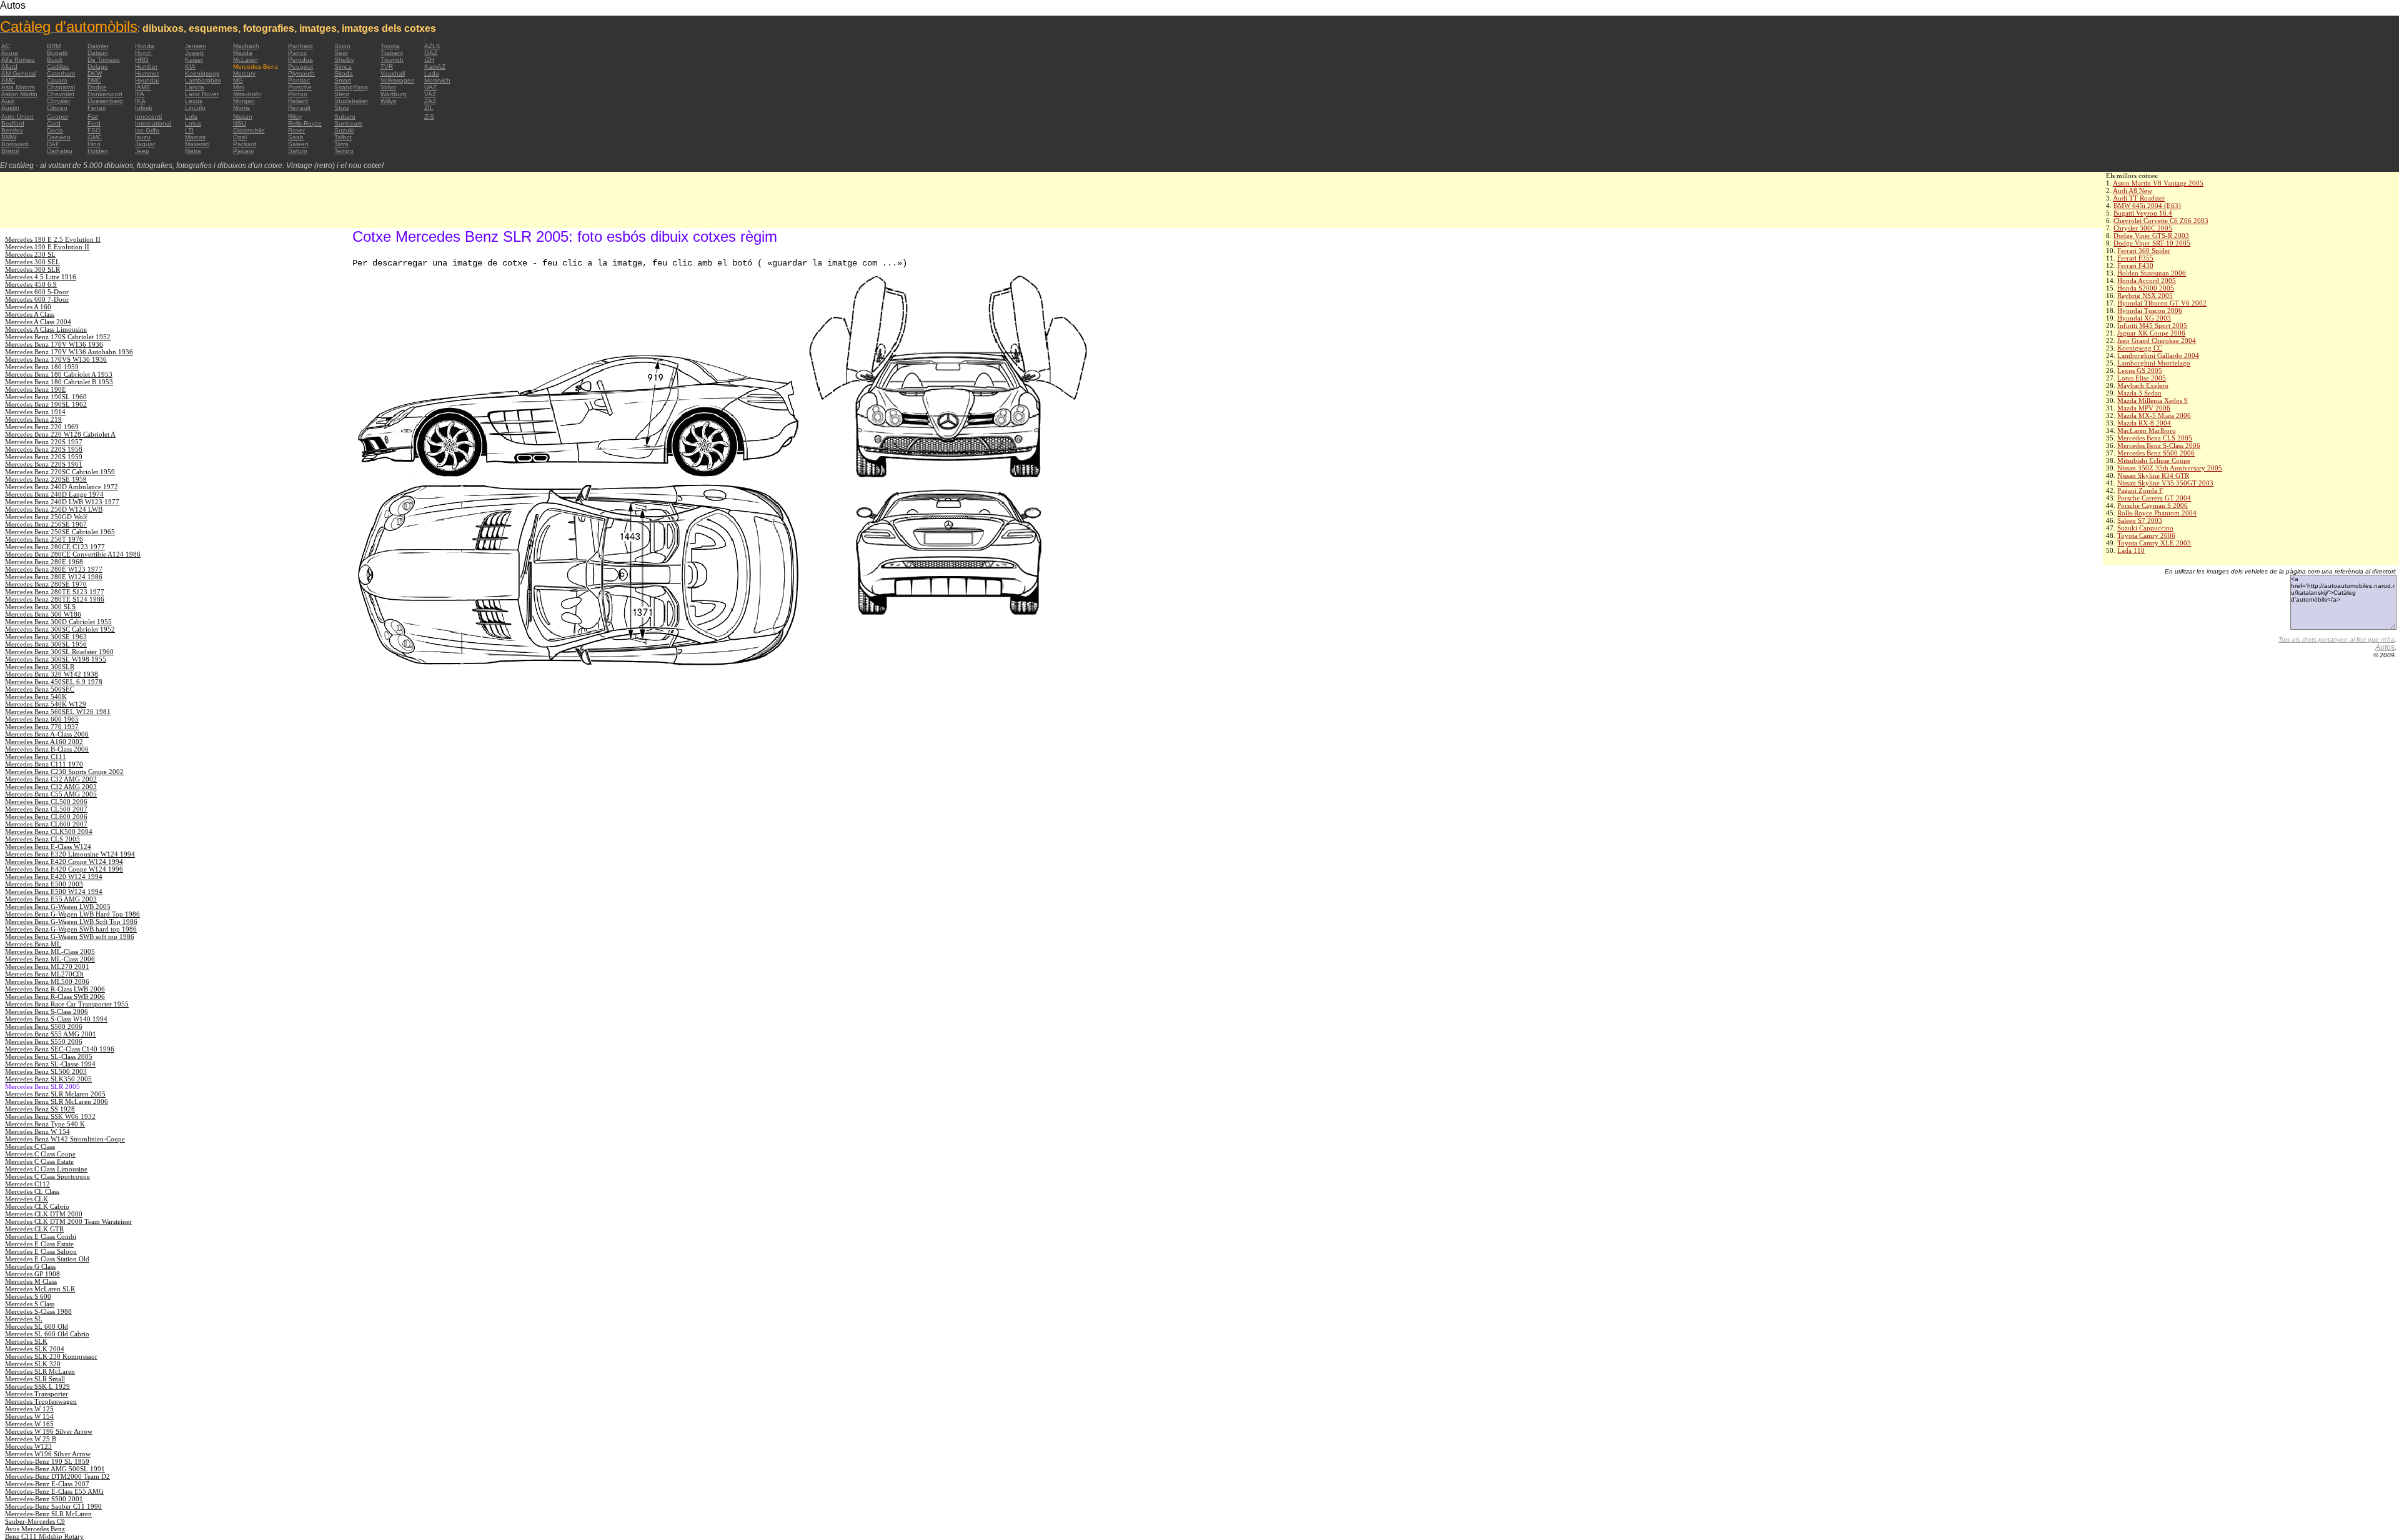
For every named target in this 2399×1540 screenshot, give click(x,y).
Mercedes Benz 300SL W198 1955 (56, 659)
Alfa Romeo (18, 60)
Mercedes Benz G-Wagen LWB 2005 (58, 907)
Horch (143, 53)
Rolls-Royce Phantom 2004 (2157, 513)
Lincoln (195, 108)
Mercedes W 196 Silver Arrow (49, 1431)
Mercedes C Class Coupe (40, 1154)
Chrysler (58, 101)
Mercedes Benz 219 (33, 419)
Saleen (298, 144)
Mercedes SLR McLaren (40, 1371)
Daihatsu (60, 151)
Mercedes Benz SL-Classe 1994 (50, 1064)
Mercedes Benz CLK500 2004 (49, 832)
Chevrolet (61, 94)
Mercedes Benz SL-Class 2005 (49, 1056)
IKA (140, 101)
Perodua (300, 60)
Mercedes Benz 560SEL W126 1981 (58, 712)
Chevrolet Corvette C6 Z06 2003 (2161, 221)
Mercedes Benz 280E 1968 (44, 562)
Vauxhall (393, 73)
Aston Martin (19, 94)
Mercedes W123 (28, 1446)
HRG (142, 60)
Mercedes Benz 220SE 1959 (46, 479)
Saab (296, 137)
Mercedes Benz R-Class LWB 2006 (55, 989)
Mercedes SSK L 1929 (37, 1386)
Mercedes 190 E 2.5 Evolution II (53, 239)
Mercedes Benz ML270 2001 (47, 966)
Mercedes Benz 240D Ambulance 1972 (62, 487)
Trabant (392, 53)
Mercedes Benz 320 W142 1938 (52, 674)
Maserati (197, 144)
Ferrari (97, 108)
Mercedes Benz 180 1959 (42, 367)
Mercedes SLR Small (35, 1379)
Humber (146, 67)
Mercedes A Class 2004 (38, 322)
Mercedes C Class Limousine (46, 1169)
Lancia (195, 87)
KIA (190, 67)
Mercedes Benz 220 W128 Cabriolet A (60, 434)
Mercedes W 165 (29, 1424)
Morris (241, 108)
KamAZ (435, 67)
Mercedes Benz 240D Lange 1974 (54, 494)
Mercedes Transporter (37, 1394)
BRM (54, 46)
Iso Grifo (147, 130)
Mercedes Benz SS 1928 (40, 1109)
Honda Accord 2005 (2147, 281)
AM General (18, 73)
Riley (295, 117)
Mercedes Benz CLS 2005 (2155, 438)
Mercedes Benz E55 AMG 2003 (51, 899)
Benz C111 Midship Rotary (44, 1536)
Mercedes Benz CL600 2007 (46, 824)
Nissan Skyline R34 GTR (2153, 475)
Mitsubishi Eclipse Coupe (2154, 460)
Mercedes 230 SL (30, 254)
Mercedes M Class (31, 1281)
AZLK (432, 46)
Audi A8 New (2133, 191)
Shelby (344, 60)
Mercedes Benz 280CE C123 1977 (55, 547)
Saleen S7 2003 (2140, 520)
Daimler (98, 46)
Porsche (300, 87)
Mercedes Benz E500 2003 (44, 884)
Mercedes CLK (27, 1199)
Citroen (57, 108)
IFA (140, 94)
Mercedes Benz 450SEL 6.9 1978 (54, 682)
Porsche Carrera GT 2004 (2154, 498)
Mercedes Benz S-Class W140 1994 (56, 1019)
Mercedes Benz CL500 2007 (46, 809)
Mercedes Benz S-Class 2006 (2159, 445)
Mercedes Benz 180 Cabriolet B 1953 (59, 382)
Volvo (388, 87)
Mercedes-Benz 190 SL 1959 (47, 1461)
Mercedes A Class (30, 314)
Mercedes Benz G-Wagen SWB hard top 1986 (71, 929)
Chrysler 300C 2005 (2143, 228)
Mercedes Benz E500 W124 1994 (54, 892)
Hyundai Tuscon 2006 (2150, 310)
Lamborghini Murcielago (2154, 363)
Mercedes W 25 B (31, 1439)
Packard (245, 144)
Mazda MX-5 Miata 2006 (2154, 415)
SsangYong (351, 87)
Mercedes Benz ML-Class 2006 (50, 959)
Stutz (342, 108)
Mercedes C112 (27, 1184)
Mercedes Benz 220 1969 (42, 427)
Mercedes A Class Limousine (46, 329)
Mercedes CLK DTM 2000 (44, 1214)
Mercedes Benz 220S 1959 (44, 457)
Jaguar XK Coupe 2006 (2151, 333)
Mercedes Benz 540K (36, 697)
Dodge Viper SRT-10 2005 (2152, 243)
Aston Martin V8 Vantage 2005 (2158, 183)
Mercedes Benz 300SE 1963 (46, 637)
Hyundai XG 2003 (2144, 318)
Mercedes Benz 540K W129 (46, 704)
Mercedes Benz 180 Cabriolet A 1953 (59, 374)
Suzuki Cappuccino (2145, 528)
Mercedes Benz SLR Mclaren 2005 (55, 1094)
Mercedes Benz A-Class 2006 (47, 734)
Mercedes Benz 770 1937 (42, 727)
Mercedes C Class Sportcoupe (47, 1176)
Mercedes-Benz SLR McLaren (48, 1514)
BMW (9, 137)
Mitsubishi (247, 94)
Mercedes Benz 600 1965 (42, 719)
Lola (191, 117)
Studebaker (351, 101)
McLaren (246, 60)
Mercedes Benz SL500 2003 (46, 1071)
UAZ (430, 87)
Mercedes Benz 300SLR (40, 667)
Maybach (246, 46)
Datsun (98, 53)
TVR (387, 67)
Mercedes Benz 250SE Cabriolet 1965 (60, 532)
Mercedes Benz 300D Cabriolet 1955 (58, 622)
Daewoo (59, 137)
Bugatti (57, 53)
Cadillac (58, 67)
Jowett (194, 53)
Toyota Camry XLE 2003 (2154, 543)
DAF (53, 144)
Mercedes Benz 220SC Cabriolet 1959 (60, 472)
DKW (95, 73)
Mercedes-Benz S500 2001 (44, 1499)
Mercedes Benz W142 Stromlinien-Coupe (65, 1139)
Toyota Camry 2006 (2146, 535)
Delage (98, 67)
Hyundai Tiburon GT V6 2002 (2162, 303)
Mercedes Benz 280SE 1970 (46, 584)
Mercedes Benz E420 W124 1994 (54, 877)
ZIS (429, 117)
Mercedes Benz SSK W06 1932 (50, 1116)
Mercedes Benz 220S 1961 (44, 464)
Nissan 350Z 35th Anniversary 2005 (2170, 468)
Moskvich (437, 80)
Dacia (55, 130)
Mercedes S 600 (28, 1296)
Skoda (344, 73)
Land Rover (202, 94)
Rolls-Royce (305, 123)
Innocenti (148, 117)
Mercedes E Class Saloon (41, 1251)
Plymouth (301, 73)
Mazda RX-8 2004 (2144, 423)
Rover (296, 130)
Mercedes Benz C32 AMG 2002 (51, 779)
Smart (343, 80)
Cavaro (57, 80)
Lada (432, 73)
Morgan (244, 101)
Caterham (61, 73)
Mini (239, 87)
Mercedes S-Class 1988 (38, 1311)
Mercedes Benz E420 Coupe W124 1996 (64, 869)
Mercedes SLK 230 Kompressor (51, 1356)
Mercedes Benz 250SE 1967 (46, 524)
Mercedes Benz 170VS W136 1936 (56, 359)
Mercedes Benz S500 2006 (2156, 453)
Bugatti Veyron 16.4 (2143, 213)
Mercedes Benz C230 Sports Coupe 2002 (64, 772)
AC (6, 46)
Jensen (196, 46)
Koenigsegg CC (2140, 348)
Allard (9, 67)
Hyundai (147, 80)
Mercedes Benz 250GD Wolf (46, 517)
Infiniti (143, 108)
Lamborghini (203, 80)
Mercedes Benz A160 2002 (44, 742)
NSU (240, 123)
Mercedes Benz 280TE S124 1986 (55, 599)
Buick (55, 60)
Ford (94, 123)
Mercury (244, 73)
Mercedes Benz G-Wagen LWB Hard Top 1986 (72, 914)
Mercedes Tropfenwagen (41, 1401)
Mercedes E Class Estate (39, 1244)
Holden (98, 151)
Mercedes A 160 (28, 307)
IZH (429, 60)
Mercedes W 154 (29, 1416)
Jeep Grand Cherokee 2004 (2157, 340)
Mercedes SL (24, 1319)
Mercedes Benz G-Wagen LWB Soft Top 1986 (71, 922)
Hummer (147, 73)
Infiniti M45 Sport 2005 (2152, 325)
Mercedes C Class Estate (39, 1161)
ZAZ (430, 101)
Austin (10, 108)
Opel (240, 137)
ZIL (429, 108)
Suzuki (344, 130)
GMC (95, 137)
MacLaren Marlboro (2147, 430)
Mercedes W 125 (29, 1409)
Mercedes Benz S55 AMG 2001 (51, 1034)
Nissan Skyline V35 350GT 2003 (2165, 483)
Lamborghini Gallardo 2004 (2158, 355)
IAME (143, 87)
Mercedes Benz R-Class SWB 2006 (55, 996)
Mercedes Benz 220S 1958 (44, 449)
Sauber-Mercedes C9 (35, 1521)
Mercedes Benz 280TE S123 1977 (55, 592)
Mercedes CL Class (32, 1191)
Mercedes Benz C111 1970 (44, 764)
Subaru (345, 117)
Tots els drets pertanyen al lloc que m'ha (2337, 639)
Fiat (93, 117)
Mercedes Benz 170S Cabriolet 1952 (58, 337)
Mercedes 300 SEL (32, 262)
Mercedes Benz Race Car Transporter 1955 (67, 1004)
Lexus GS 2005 (2140, 370)
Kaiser (194, 60)
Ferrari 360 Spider (2144, 251)
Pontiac (299, 80)
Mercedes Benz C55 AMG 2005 (51, 794)
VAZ (430, 94)
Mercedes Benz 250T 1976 (44, 539)
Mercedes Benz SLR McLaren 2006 (57, 1101)
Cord (54, 123)
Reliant (298, 101)
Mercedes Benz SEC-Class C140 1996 (60, 1049)
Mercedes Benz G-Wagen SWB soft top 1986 (70, 936)
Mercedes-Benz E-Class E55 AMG (54, 1491)
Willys (388, 101)
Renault (299, 108)
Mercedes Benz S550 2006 (44, 1041)
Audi (8, 101)
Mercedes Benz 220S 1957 (44, 442)
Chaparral (61, 87)
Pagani (243, 151)
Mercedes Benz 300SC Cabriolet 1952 (60, 629)
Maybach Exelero (2143, 385)
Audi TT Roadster (2139, 198)
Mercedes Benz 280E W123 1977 (54, 569)
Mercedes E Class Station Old (47, 1259)
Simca (343, 67)
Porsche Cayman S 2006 (2153, 505)
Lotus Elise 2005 (2142, 378)
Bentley (12, 130)
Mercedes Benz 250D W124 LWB (54, 509)
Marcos (195, 137)
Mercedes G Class (30, 1266)
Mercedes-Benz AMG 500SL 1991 (55, 1469)
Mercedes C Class (30, 1146)
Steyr (342, 94)
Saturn (298, 151)
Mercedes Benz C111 (36, 757)
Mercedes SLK (26, 1341)
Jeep (142, 151)
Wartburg (394, 94)
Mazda (243, 53)
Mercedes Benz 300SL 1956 (46, 644)
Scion (342, 46)
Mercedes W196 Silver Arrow (48, 1454)
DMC (94, 80)
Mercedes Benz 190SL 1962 (46, 404)
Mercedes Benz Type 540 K (45, 1124)
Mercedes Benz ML (33, 944)
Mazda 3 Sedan (2139, 393)
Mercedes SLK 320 (33, 1364)
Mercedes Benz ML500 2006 (47, 981)
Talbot (343, 137)
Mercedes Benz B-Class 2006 (47, 749)
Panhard (300, 46)
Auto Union (17, 117)
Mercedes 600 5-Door (37, 292)
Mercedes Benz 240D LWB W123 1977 (62, 502)
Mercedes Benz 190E (36, 389)
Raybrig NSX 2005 (2145, 296)
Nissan (243, 117)
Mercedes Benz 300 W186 (43, 614)
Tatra (341, 144)
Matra (193, 151)
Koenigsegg (202, 73)
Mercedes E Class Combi (41, 1236)
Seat (341, 53)
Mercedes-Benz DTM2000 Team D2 (57, 1476)
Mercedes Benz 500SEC (40, 689)
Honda (145, 46)
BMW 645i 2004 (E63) (2147, 206)
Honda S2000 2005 (2146, 288)
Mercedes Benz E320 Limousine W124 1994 (70, 854)
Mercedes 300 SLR (32, 269)
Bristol (10, 151)
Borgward (15, 144)
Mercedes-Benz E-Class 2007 (47, 1484)
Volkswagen (398, 80)
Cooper (57, 117)
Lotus (193, 123)
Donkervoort (105, 94)
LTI (189, 130)
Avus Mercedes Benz (35, 1529)
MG (238, 80)
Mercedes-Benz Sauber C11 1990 (53, 1506)
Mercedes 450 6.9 (31, 284)
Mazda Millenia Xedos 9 (2153, 400)
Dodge (97, 87)
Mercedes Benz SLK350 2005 (48, 1079)
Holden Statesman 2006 (2152, 273)
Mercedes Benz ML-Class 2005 (50, 951)
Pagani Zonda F (2140, 490)
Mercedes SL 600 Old (37, 1326)
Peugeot (300, 67)
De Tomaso (104, 60)
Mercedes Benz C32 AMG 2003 (51, 787)
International (153, 123)
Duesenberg (105, 101)
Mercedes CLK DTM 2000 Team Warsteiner (68, 1221)
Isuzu (143, 137)
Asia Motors (18, 87)
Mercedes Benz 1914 (35, 412)
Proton (298, 94)
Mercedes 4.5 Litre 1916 (41, 277)
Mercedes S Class (30, 1304)
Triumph (392, 60)
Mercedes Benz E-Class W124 (48, 847)
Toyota (390, 46)
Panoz (297, 53)
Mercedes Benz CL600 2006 (46, 817)
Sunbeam (348, 123)
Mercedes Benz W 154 (37, 1131)
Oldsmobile (249, 130)
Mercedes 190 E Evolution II (47, 247)
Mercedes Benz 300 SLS (40, 607)
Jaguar (145, 144)
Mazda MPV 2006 (2144, 408)
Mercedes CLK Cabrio (37, 1206)
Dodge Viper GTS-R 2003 (2151, 236)
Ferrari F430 (2135, 266)
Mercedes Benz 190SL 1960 (46, 397)
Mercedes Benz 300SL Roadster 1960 (59, 652)
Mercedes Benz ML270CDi (44, 974)
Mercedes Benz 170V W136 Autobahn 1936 (69, 352)
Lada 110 (2131, 550)
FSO (94, 130)
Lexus (194, 101)
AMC (8, 80)
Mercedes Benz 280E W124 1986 (54, 577)
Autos (2385, 647)
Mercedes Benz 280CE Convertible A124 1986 (73, 554)
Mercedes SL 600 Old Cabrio (47, 1334)
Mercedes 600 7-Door (37, 299)
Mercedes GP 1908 (32, 1274)
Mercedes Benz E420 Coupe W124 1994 (64, 862)
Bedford (13, 123)
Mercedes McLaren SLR (40, 1289)
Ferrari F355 (2135, 258)
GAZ (431, 53)
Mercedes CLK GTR (34, 1229)
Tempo (344, 151)
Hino (94, 144)
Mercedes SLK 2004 (35, 1349)
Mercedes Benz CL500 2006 (46, 802)
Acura (10, 53)
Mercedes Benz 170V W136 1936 (54, 344)
